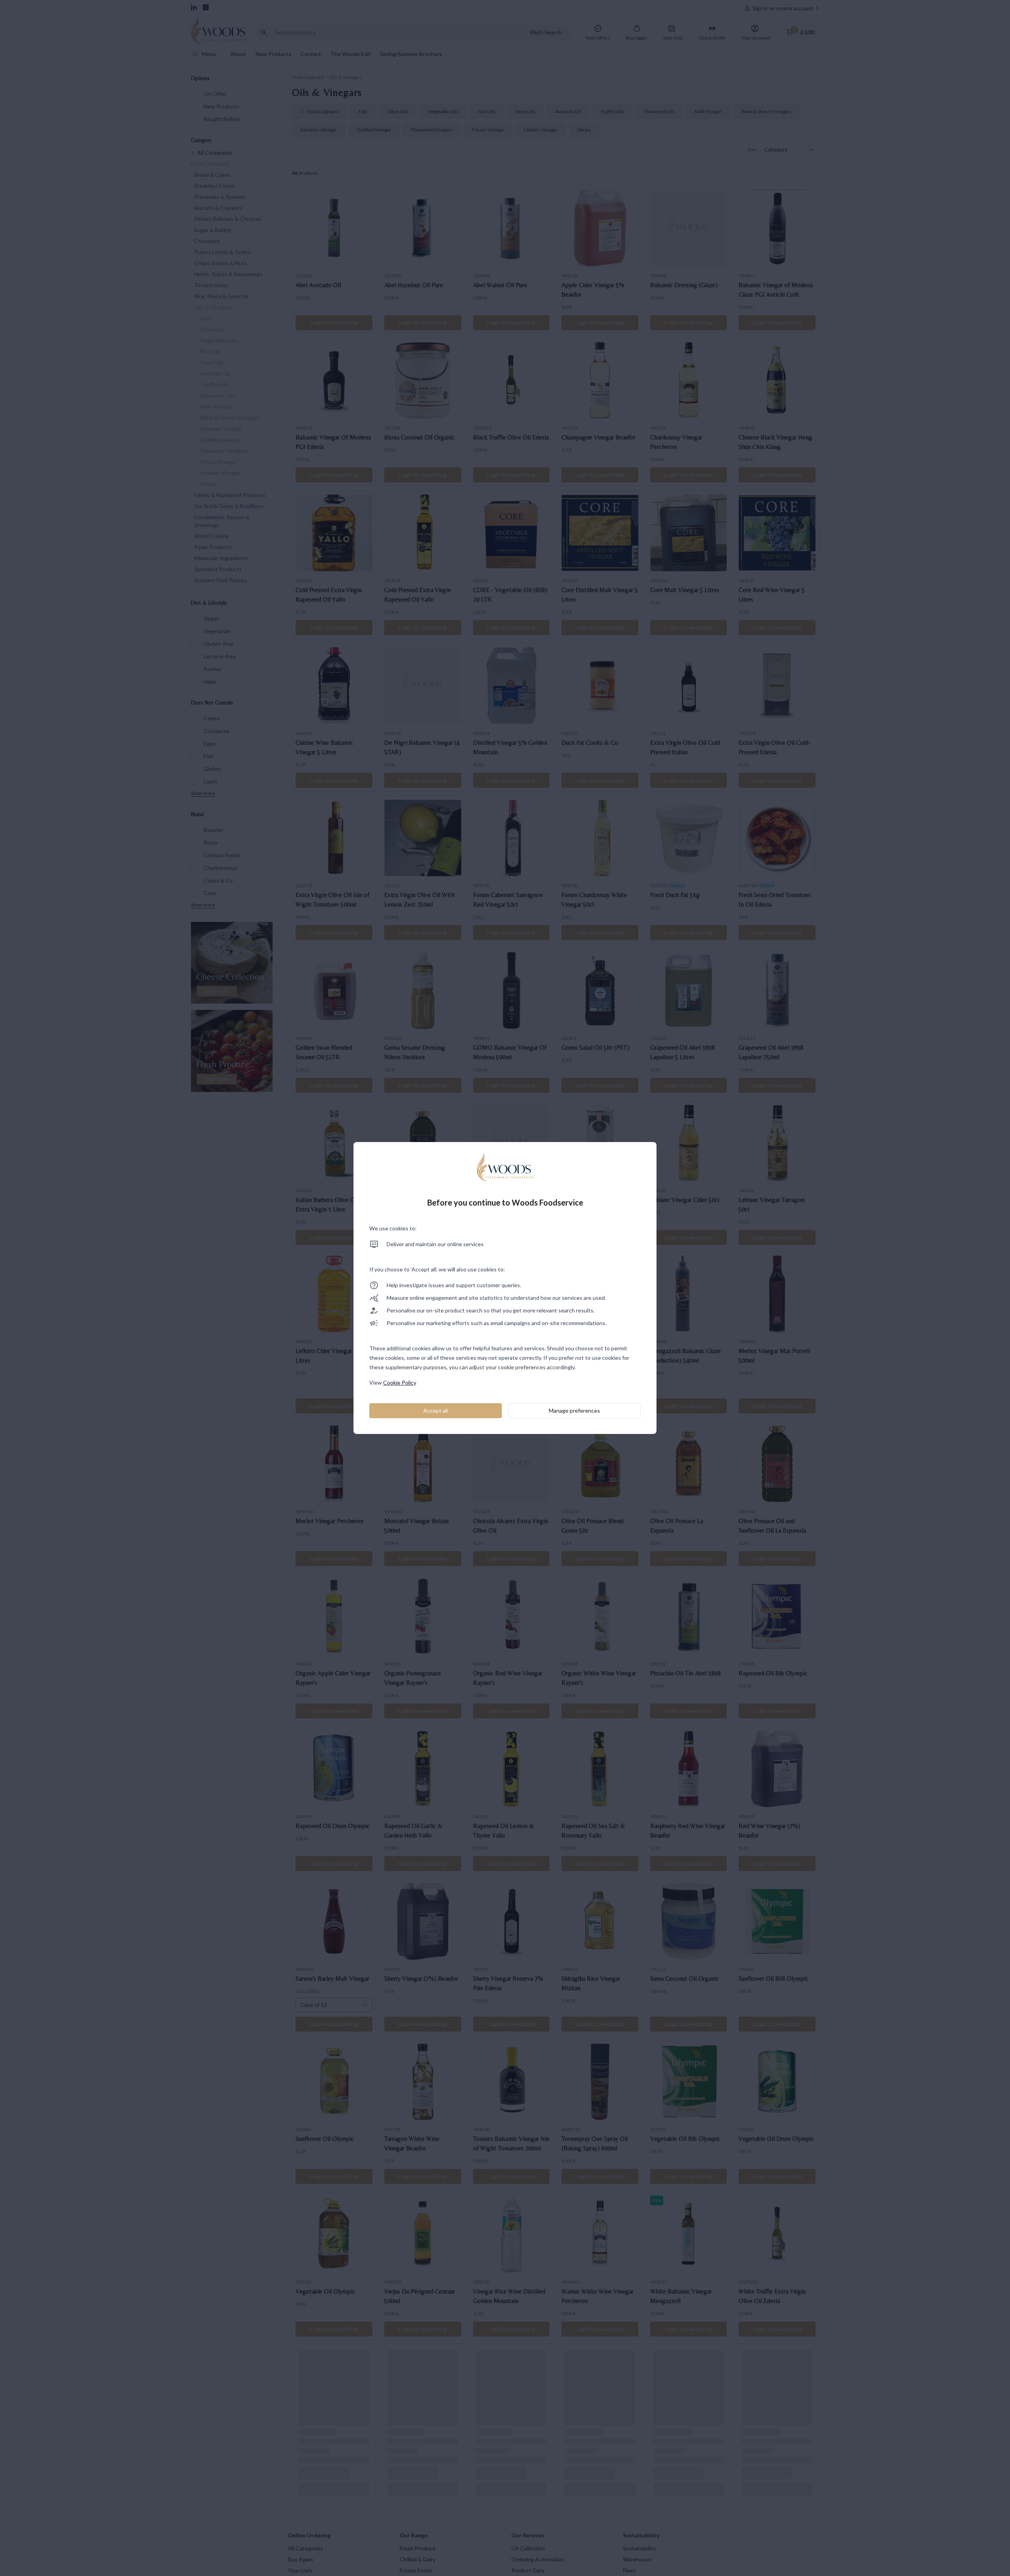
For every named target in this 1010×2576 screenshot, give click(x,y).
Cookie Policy (400, 1382)
